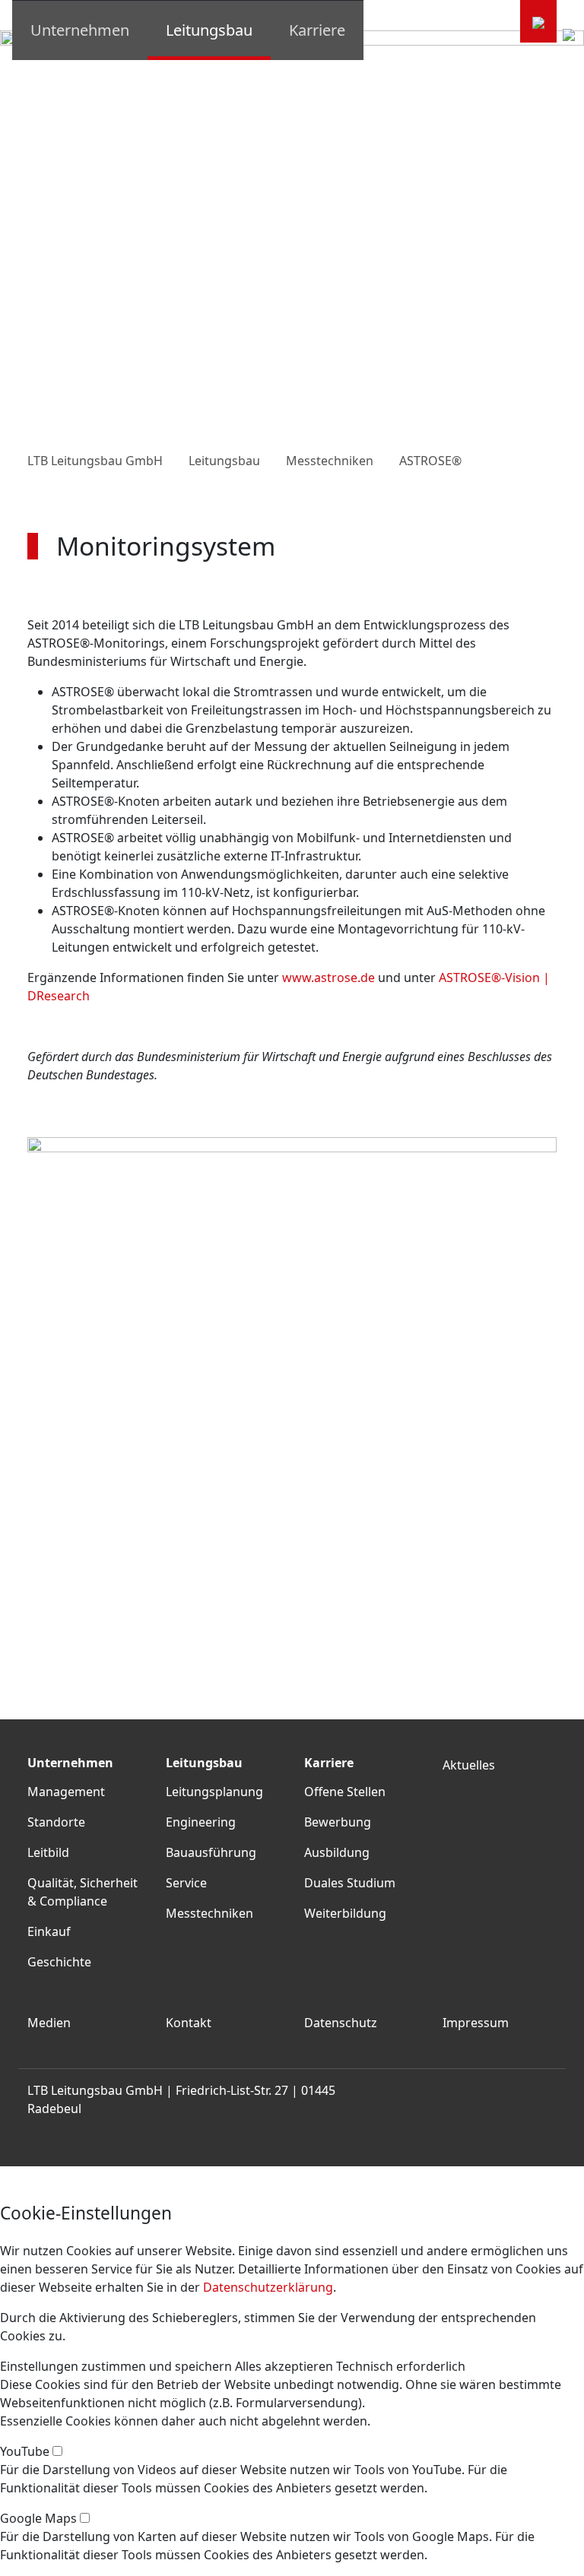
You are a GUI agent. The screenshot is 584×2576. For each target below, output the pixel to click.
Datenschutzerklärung (268, 2287)
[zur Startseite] (538, 21)
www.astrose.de (328, 977)
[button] (116, 2366)
